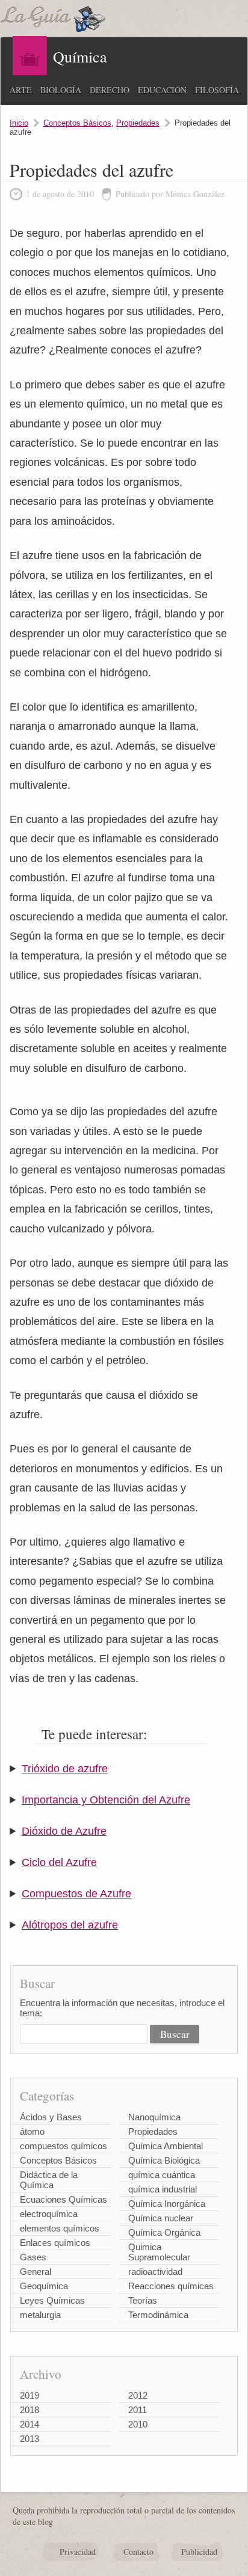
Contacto (138, 2552)
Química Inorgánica (167, 2204)
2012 (138, 2395)
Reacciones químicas (171, 2286)
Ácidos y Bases (51, 2117)
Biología (61, 90)
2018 (29, 2410)
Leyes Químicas (52, 2300)
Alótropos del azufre (70, 1925)
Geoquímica (44, 2286)
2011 (138, 2410)
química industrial (163, 2189)
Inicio (19, 123)
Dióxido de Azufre (64, 1831)
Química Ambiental (166, 2146)
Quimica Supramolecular (159, 2252)
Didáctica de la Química (49, 2180)
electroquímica (49, 2214)
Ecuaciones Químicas (64, 2199)
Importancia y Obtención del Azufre (106, 1800)
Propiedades (138, 123)
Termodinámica (158, 2315)
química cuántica (162, 2175)
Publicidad (199, 2552)
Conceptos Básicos (77, 123)
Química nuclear (161, 2218)
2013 (29, 2439)
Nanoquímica (154, 2117)
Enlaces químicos (55, 2243)
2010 (138, 2424)
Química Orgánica (164, 2232)
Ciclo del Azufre (59, 1862)
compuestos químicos (64, 2146)
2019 (29, 2395)
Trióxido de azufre (65, 1769)
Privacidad (78, 2552)
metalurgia (40, 2315)
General (36, 2272)
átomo (32, 2131)
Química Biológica (164, 2160)
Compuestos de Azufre (76, 1894)
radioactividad (155, 2272)
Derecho (110, 90)
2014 (29, 2424)
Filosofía (217, 90)
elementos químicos (60, 2228)
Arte (21, 90)
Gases (33, 2257)
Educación (162, 90)
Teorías (143, 2300)
